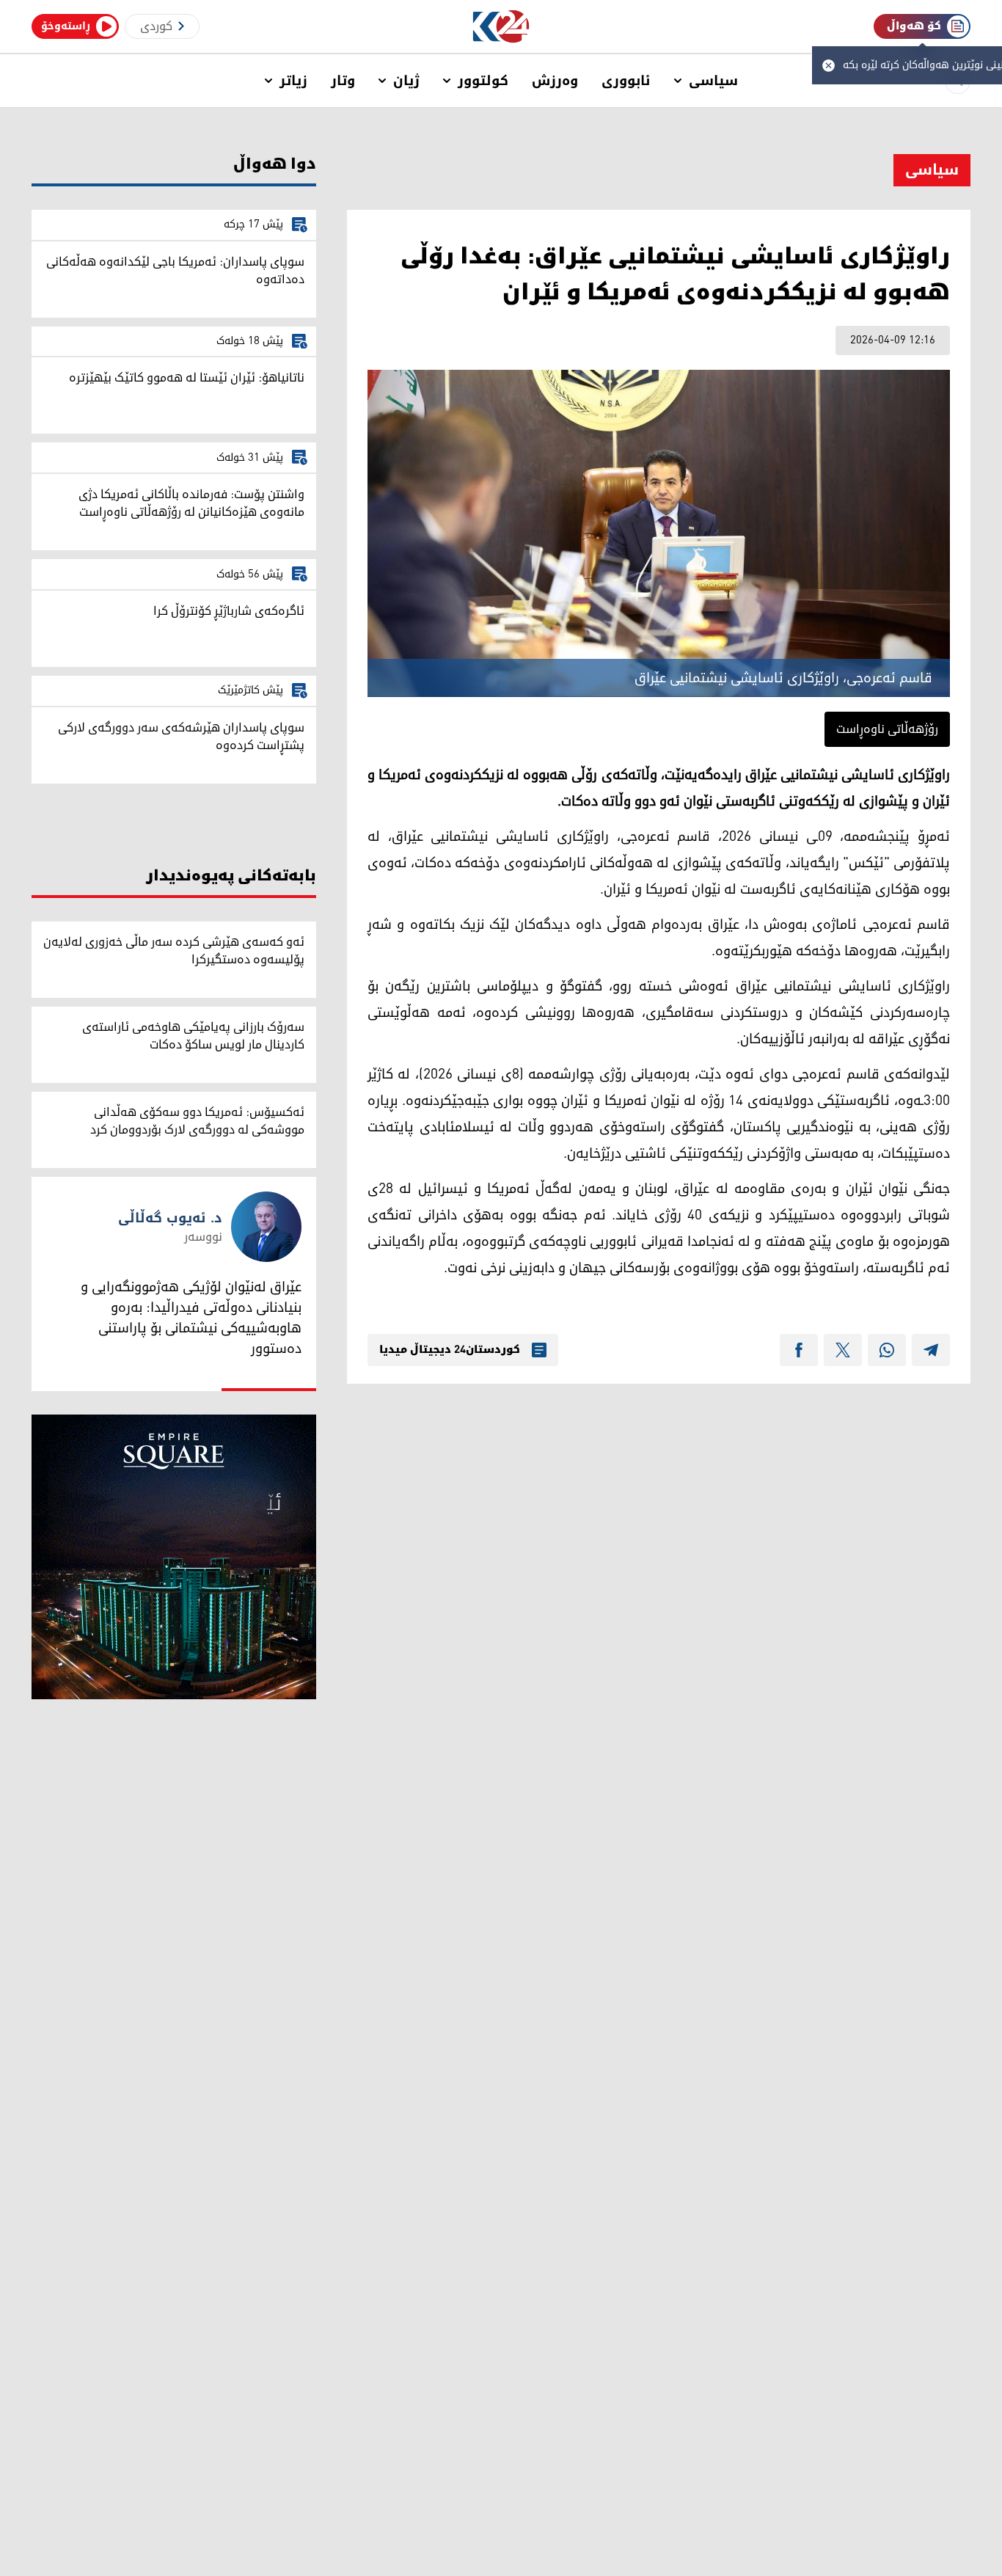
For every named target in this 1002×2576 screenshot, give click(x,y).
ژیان (406, 81)
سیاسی (713, 81)
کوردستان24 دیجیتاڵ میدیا (450, 1350)
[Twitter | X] (843, 1350)
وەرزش (555, 81)
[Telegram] (931, 1350)
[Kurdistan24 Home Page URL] (501, 27)
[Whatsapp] (887, 1350)
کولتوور (483, 81)
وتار (343, 81)
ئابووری (626, 81)
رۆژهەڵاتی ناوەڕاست (887, 729)
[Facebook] (799, 1350)
